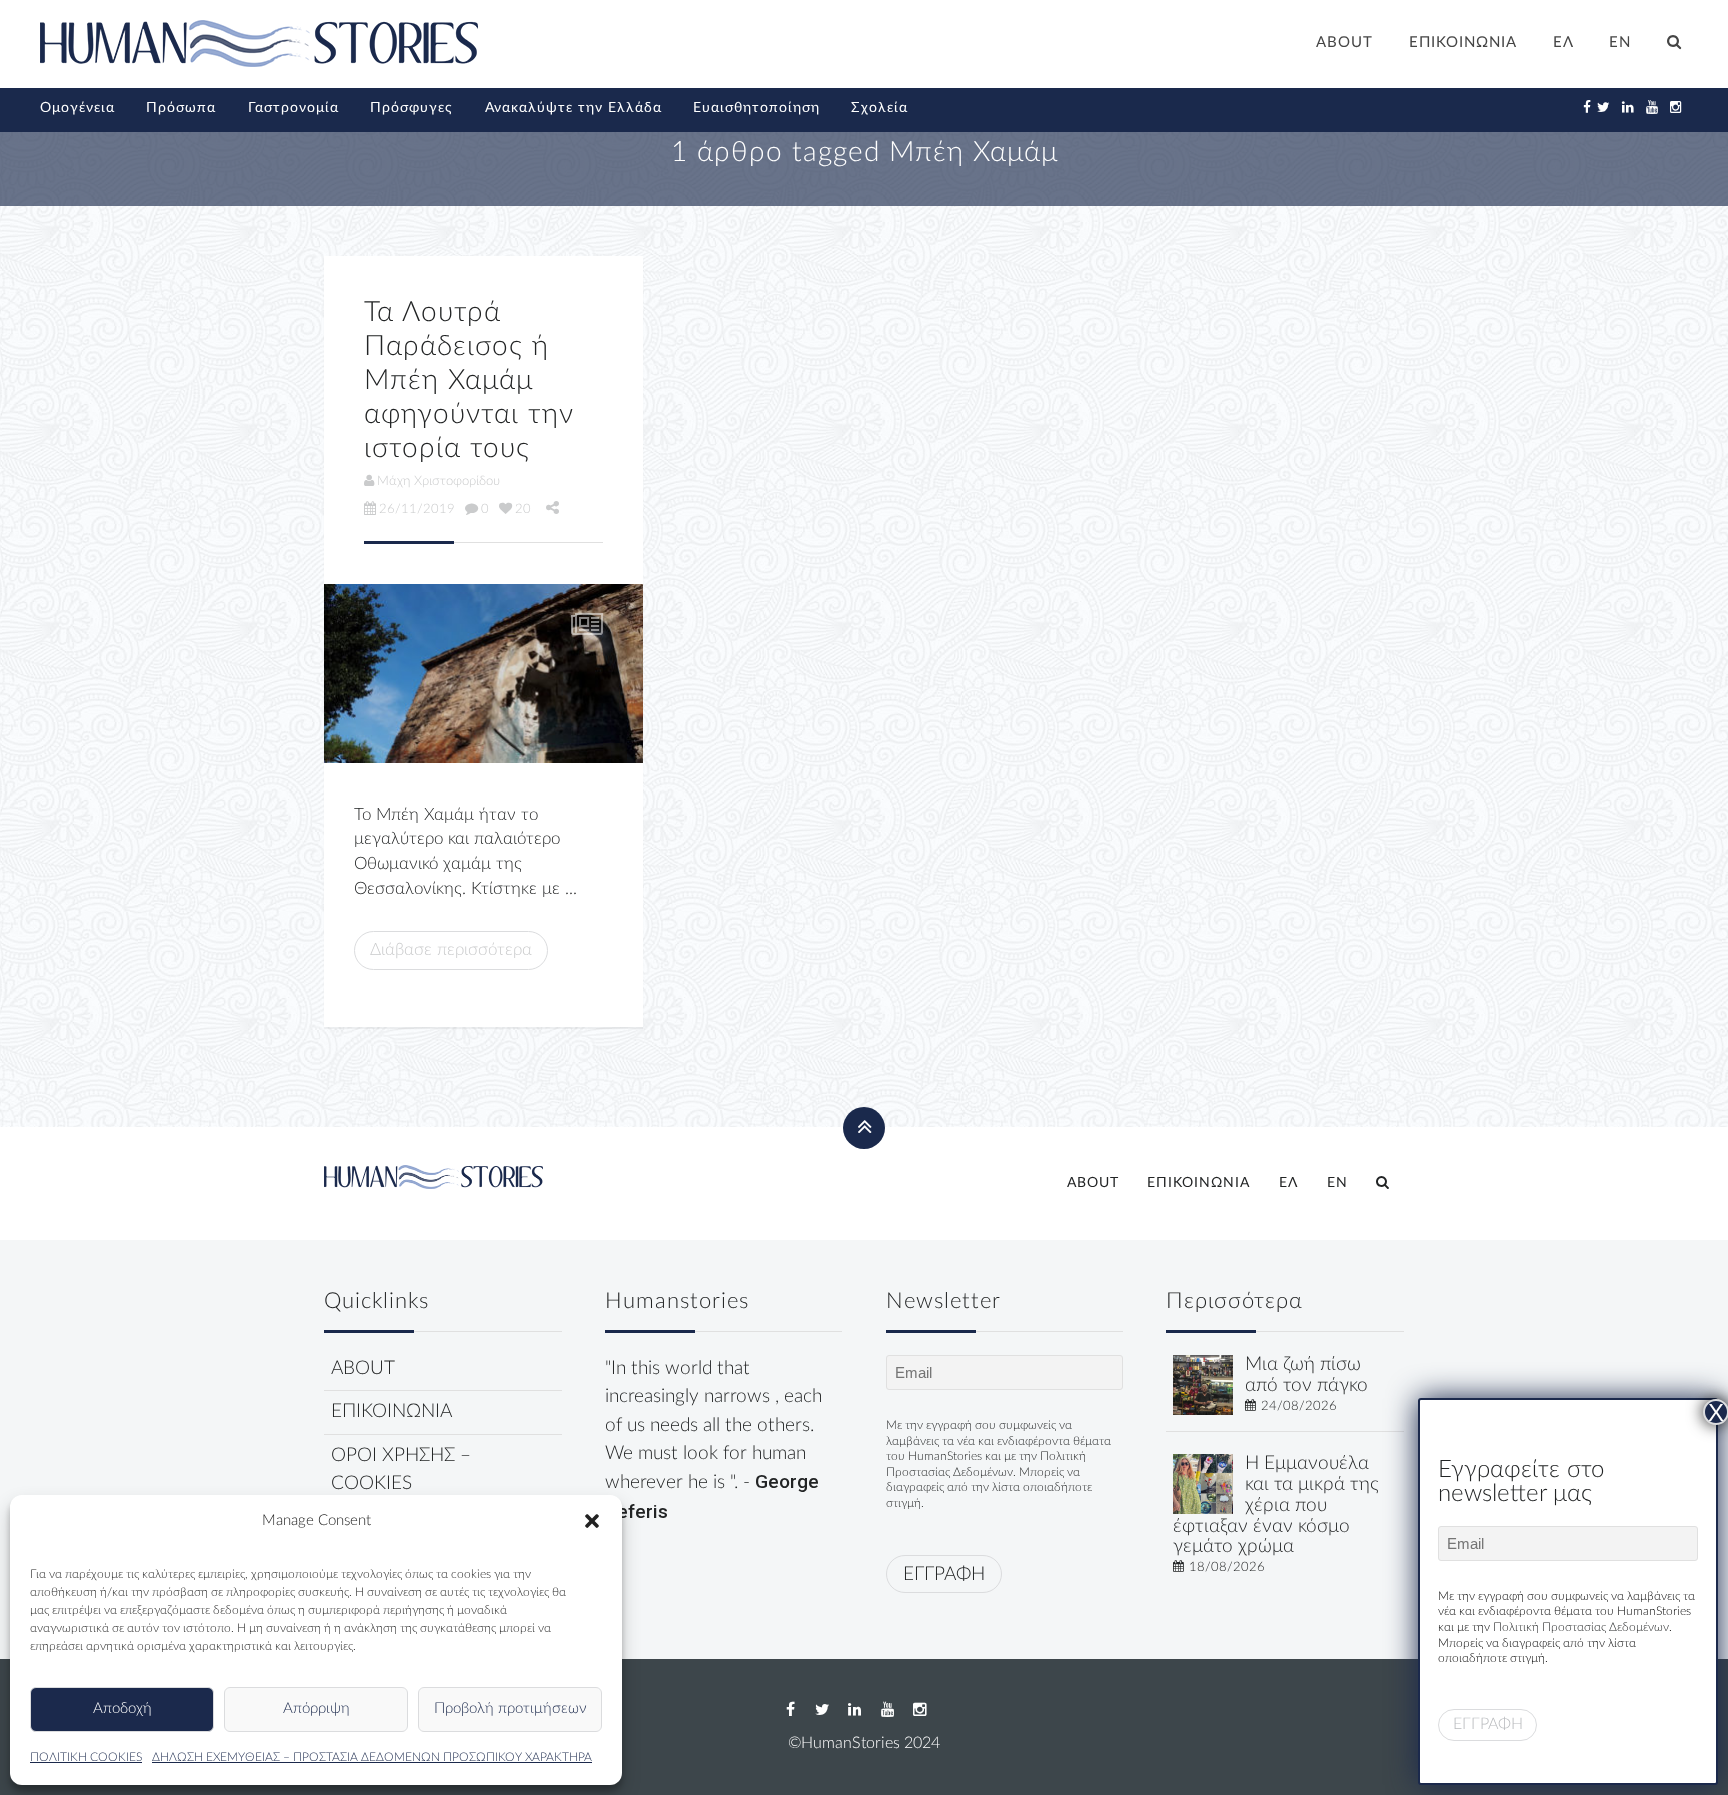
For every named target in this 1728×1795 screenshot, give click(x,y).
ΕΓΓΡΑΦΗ (944, 1574)
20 (523, 509)
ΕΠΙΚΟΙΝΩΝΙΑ (1463, 42)
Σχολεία (879, 108)
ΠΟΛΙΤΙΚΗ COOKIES (86, 1757)
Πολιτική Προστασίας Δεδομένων (1581, 1627)
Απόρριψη (316, 1708)
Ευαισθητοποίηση (756, 108)
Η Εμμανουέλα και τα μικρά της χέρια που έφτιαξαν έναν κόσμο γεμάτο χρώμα (1276, 1505)
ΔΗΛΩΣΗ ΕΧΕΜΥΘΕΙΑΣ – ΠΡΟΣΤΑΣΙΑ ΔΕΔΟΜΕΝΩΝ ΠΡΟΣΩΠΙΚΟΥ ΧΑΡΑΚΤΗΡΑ (372, 1757)
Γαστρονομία (293, 108)
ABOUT (1344, 42)
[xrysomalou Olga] (1203, 1384)
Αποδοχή (122, 1708)
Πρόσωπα (181, 108)
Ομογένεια (77, 108)
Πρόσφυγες (411, 108)
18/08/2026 (1227, 1567)
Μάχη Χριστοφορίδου (438, 481)
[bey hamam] (483, 673)
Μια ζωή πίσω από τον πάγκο (1306, 1375)
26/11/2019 (417, 509)
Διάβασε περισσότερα (451, 949)
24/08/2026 (1299, 1406)
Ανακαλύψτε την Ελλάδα (573, 108)
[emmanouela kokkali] (1203, 1483)
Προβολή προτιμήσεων (510, 1708)
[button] (592, 1521)
